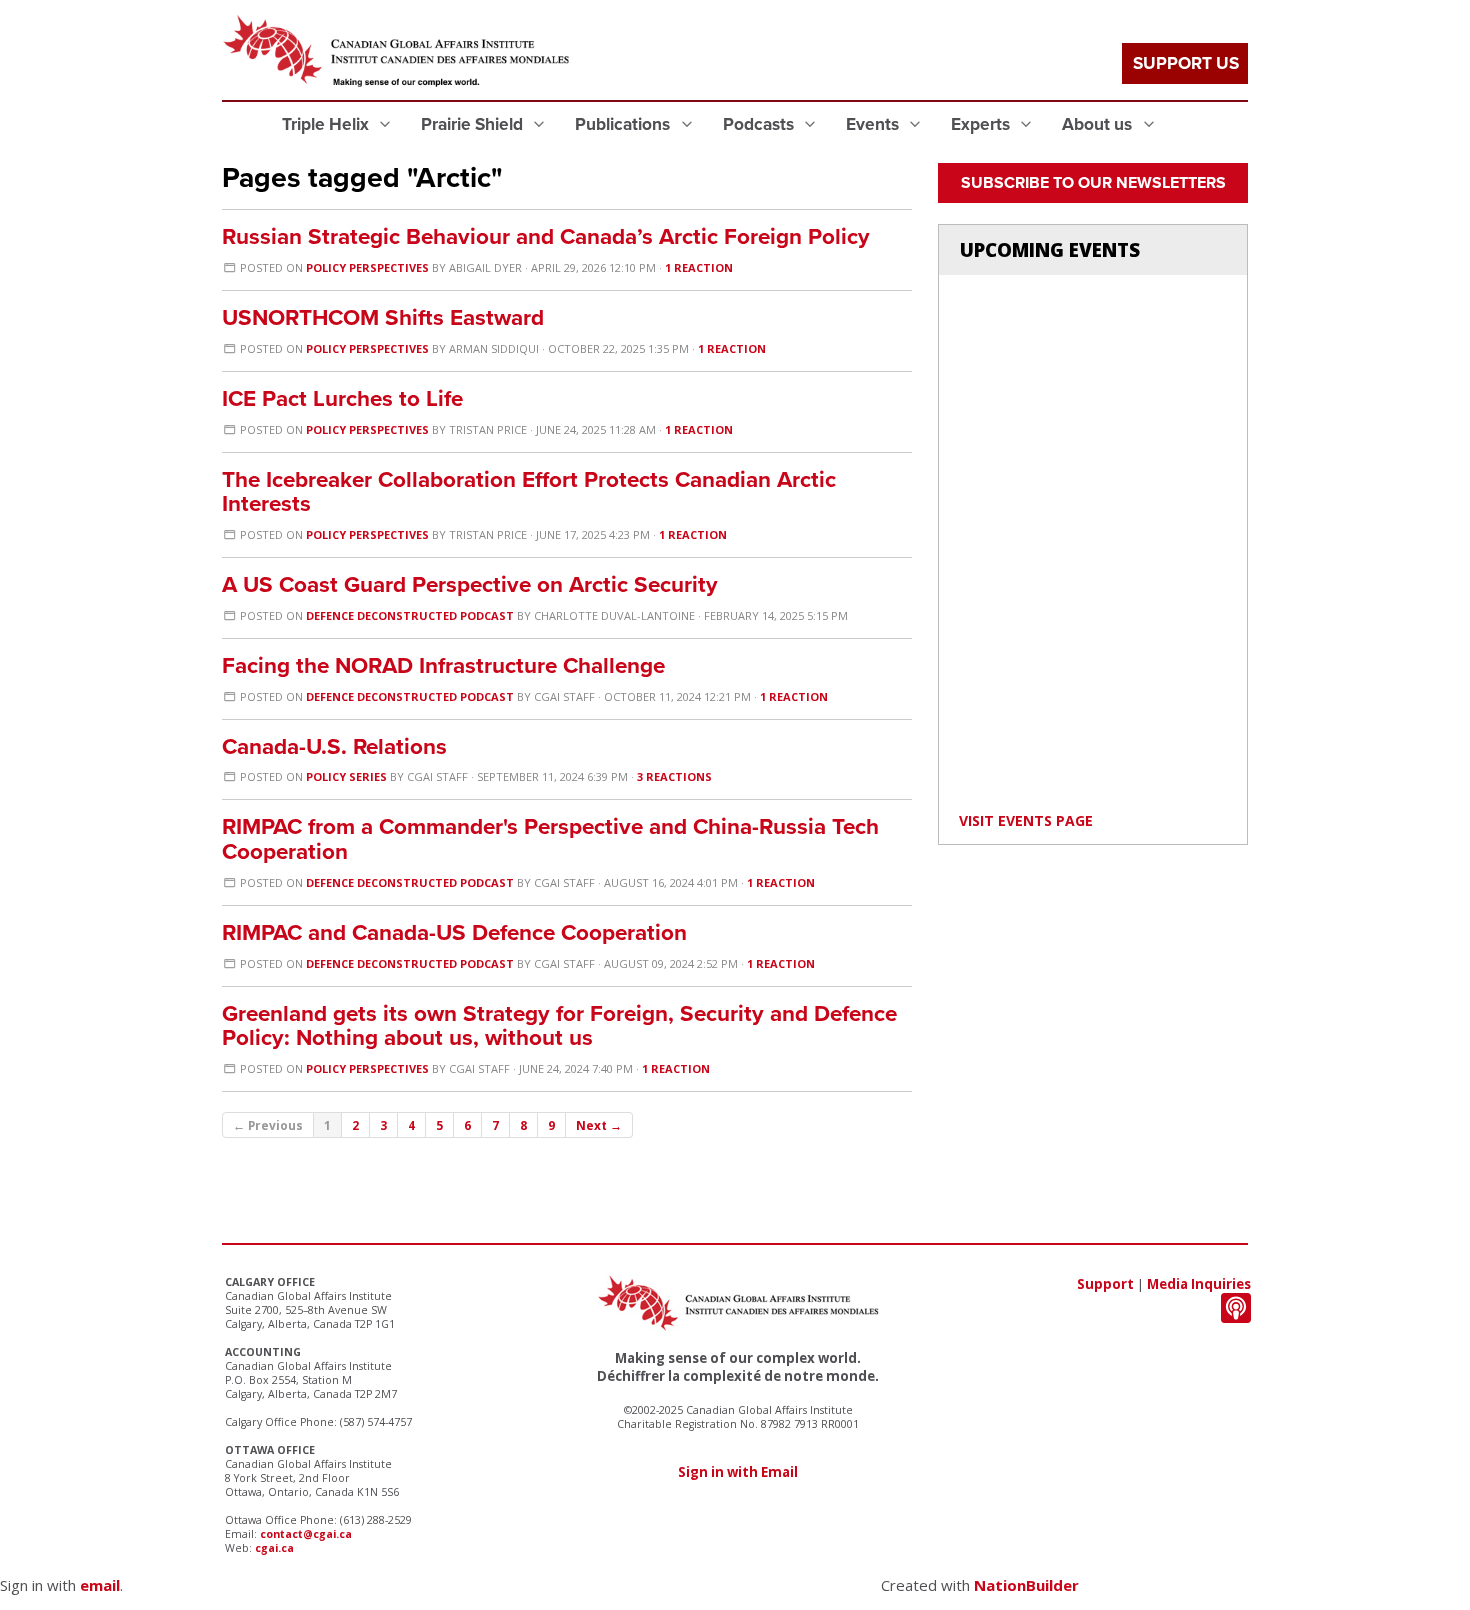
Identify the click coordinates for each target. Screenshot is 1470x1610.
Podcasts (760, 124)
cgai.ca (274, 1548)
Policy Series (346, 776)
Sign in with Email (738, 1472)
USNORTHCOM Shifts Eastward (383, 317)
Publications (624, 124)
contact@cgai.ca (306, 1534)
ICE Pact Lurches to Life (342, 398)
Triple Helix (327, 124)
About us (1099, 124)
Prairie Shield (474, 124)
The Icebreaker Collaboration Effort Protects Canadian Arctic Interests (529, 492)
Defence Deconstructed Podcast (410, 615)
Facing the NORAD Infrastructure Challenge (443, 665)
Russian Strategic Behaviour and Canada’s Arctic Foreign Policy (546, 236)
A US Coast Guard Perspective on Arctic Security (470, 584)
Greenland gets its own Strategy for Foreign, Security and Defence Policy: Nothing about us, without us (559, 1026)
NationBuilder (1026, 1585)
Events (874, 124)
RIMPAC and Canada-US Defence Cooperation (454, 932)
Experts (982, 124)
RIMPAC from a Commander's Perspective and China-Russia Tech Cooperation (550, 839)
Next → (599, 1125)
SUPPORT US (1186, 63)
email (100, 1585)
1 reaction (699, 267)
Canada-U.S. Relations (334, 746)
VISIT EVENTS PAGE (1026, 820)
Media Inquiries (1199, 1284)
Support (1105, 1284)
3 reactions (674, 776)
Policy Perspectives (367, 267)
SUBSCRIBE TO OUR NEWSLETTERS (1093, 183)
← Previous (268, 1125)
